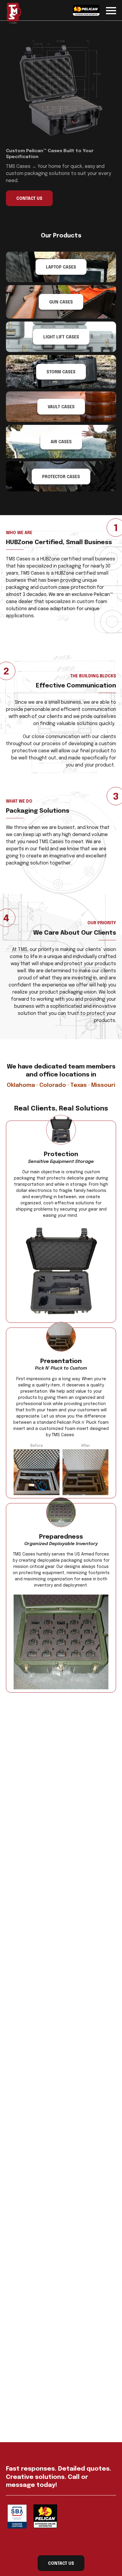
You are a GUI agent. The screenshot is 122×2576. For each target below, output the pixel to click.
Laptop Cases (61, 267)
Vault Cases (61, 407)
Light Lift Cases (61, 337)
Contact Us (29, 199)
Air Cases (61, 442)
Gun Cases (61, 302)
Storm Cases (61, 372)
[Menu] (111, 10)
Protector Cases (61, 477)
